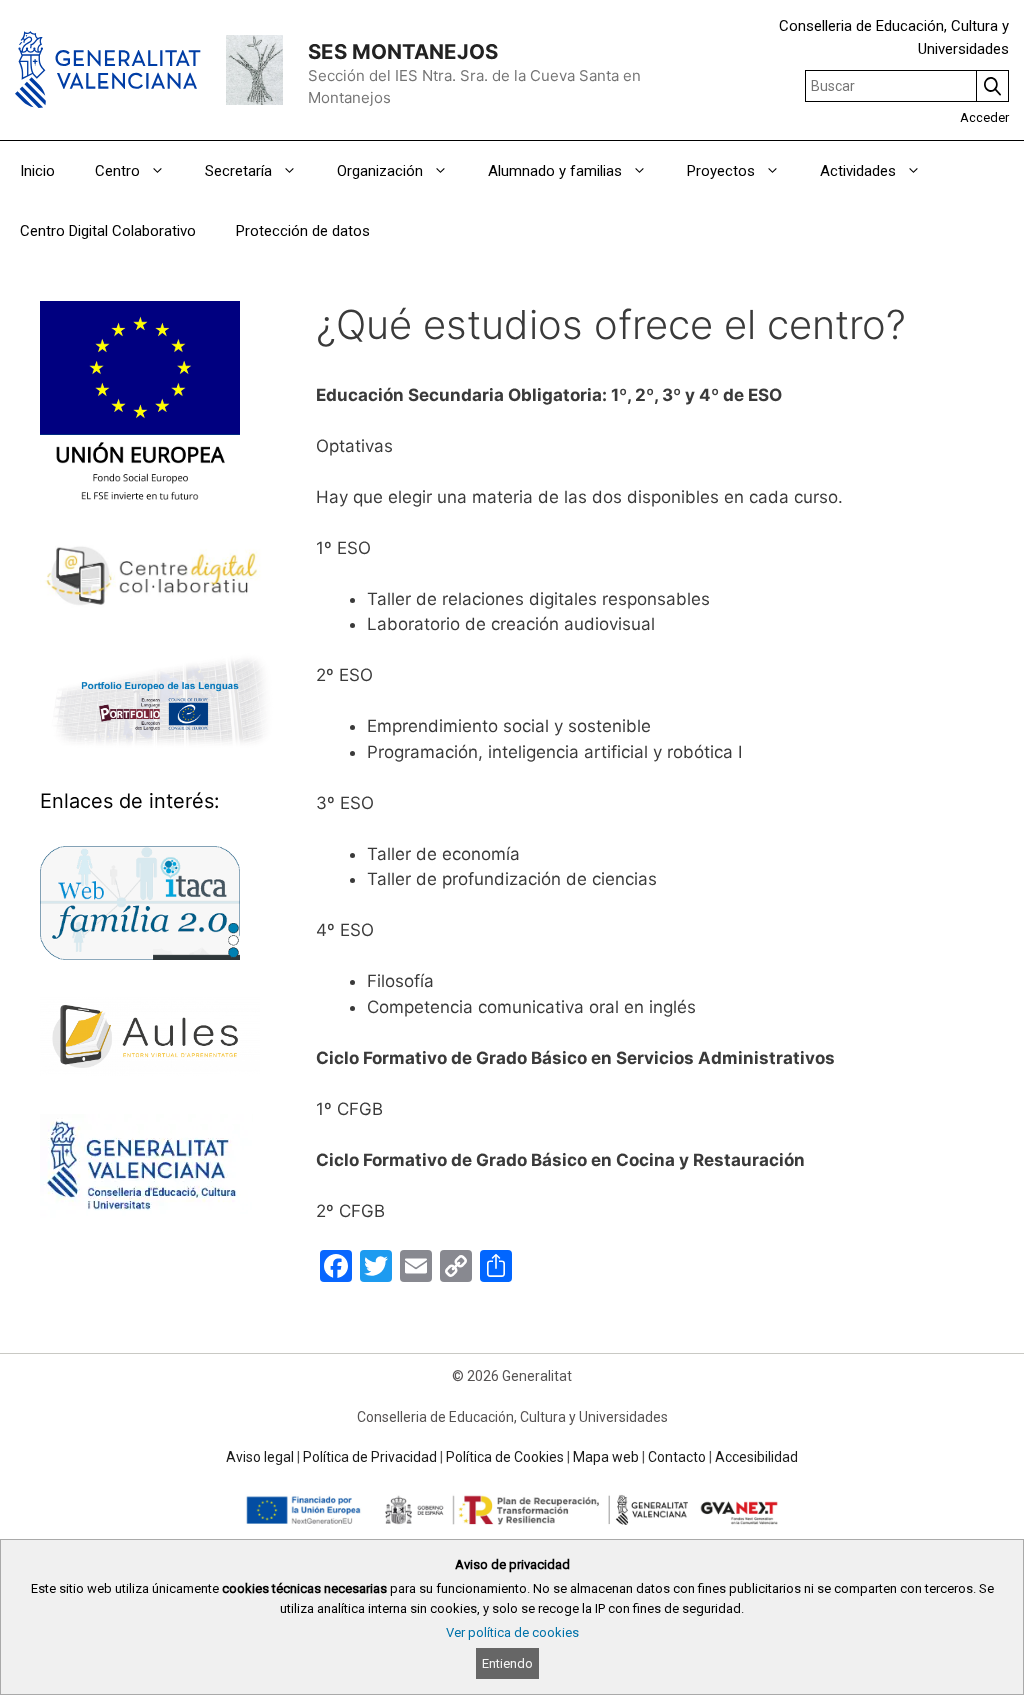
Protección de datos (303, 231)
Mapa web (606, 1457)
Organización (380, 171)
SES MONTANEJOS (403, 51)
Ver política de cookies (512, 1632)
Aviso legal (260, 1457)
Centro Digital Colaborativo (108, 231)
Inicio (37, 171)
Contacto (677, 1457)
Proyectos (721, 171)
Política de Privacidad (370, 1457)
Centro (117, 171)
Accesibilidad (756, 1457)
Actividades (858, 171)
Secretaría (238, 171)
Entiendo (507, 1663)
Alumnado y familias (555, 171)
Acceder (984, 117)
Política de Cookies (505, 1457)
